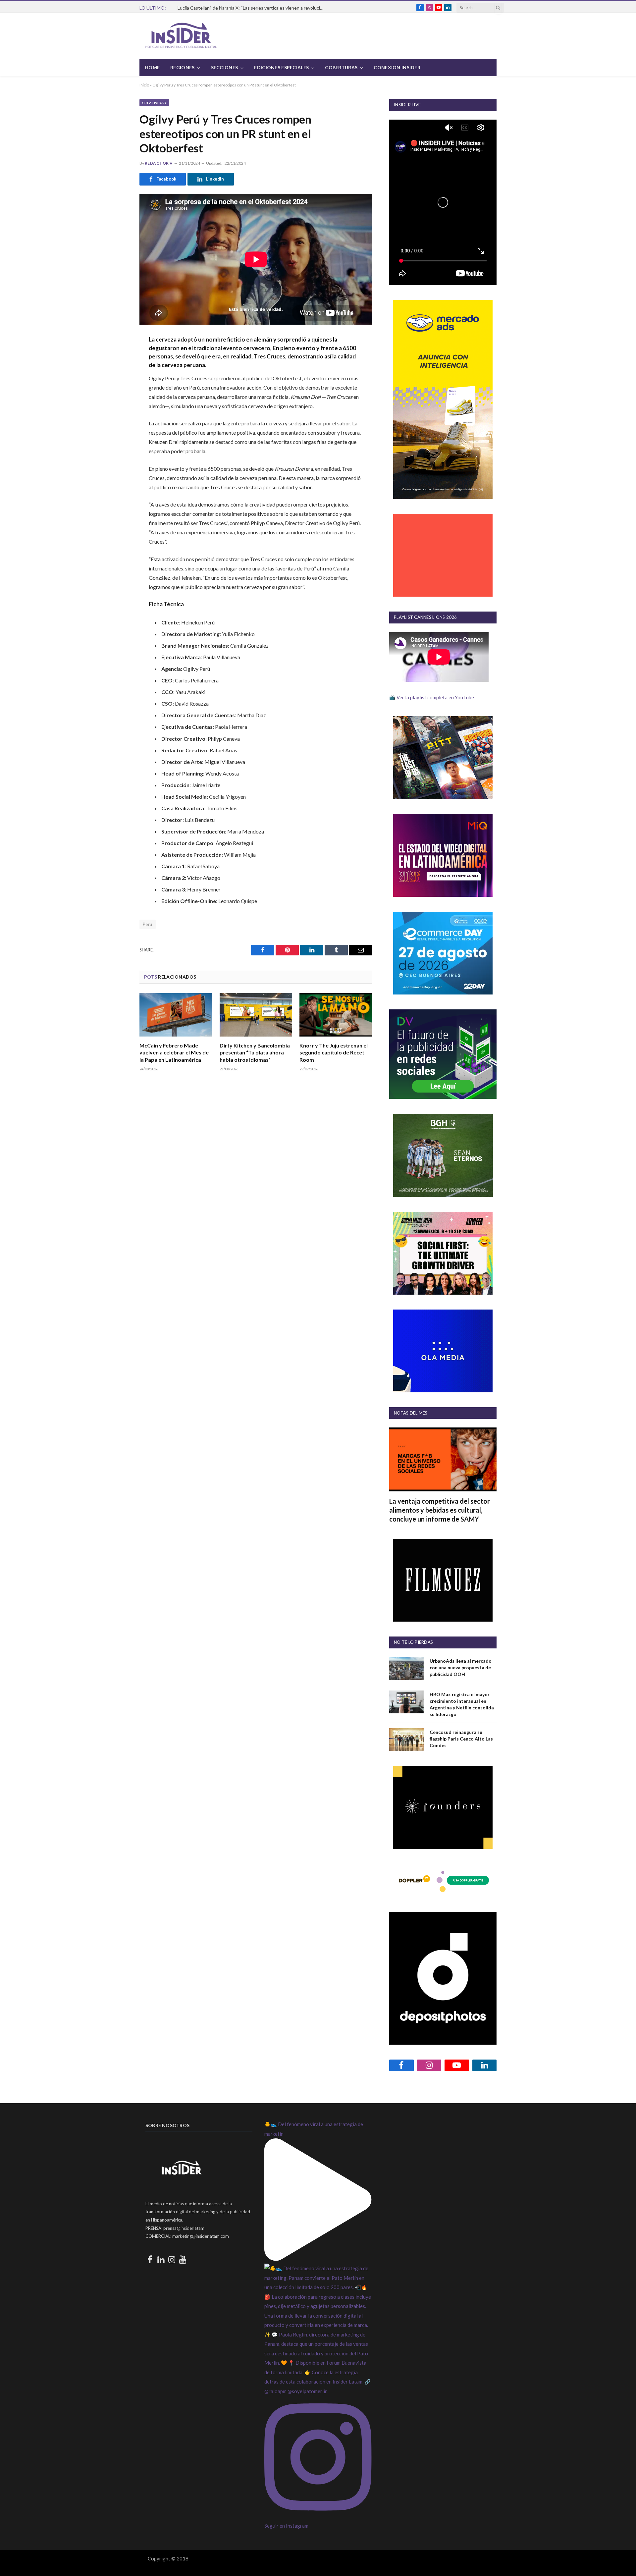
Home (152, 67)
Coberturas (341, 67)
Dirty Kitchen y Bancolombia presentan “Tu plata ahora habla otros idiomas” (255, 1053)
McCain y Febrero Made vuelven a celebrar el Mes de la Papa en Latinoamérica (174, 1053)
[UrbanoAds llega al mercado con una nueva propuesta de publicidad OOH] (406, 1668)
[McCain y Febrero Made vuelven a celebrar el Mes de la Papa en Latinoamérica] (176, 1015)
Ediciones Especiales (281, 67)
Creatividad (154, 103)
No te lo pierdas (413, 1642)
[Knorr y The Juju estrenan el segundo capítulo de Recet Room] (336, 1015)
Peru (148, 924)
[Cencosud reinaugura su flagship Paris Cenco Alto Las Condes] (406, 1740)
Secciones (225, 67)
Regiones (182, 67)
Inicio (144, 85)
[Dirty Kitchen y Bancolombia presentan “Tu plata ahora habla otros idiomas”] (256, 1015)
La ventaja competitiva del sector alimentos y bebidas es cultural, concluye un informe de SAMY (440, 1510)
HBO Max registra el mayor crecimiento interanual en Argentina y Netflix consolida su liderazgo (462, 1704)
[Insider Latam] (181, 36)
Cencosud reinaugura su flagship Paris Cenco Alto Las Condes (461, 1739)
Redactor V (159, 163)
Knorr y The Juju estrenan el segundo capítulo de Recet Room (334, 1053)
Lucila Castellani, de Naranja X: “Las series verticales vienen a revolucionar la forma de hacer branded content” (252, 8)
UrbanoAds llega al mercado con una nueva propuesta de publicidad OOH (461, 1667)
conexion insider (397, 67)
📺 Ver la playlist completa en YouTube (432, 697)
